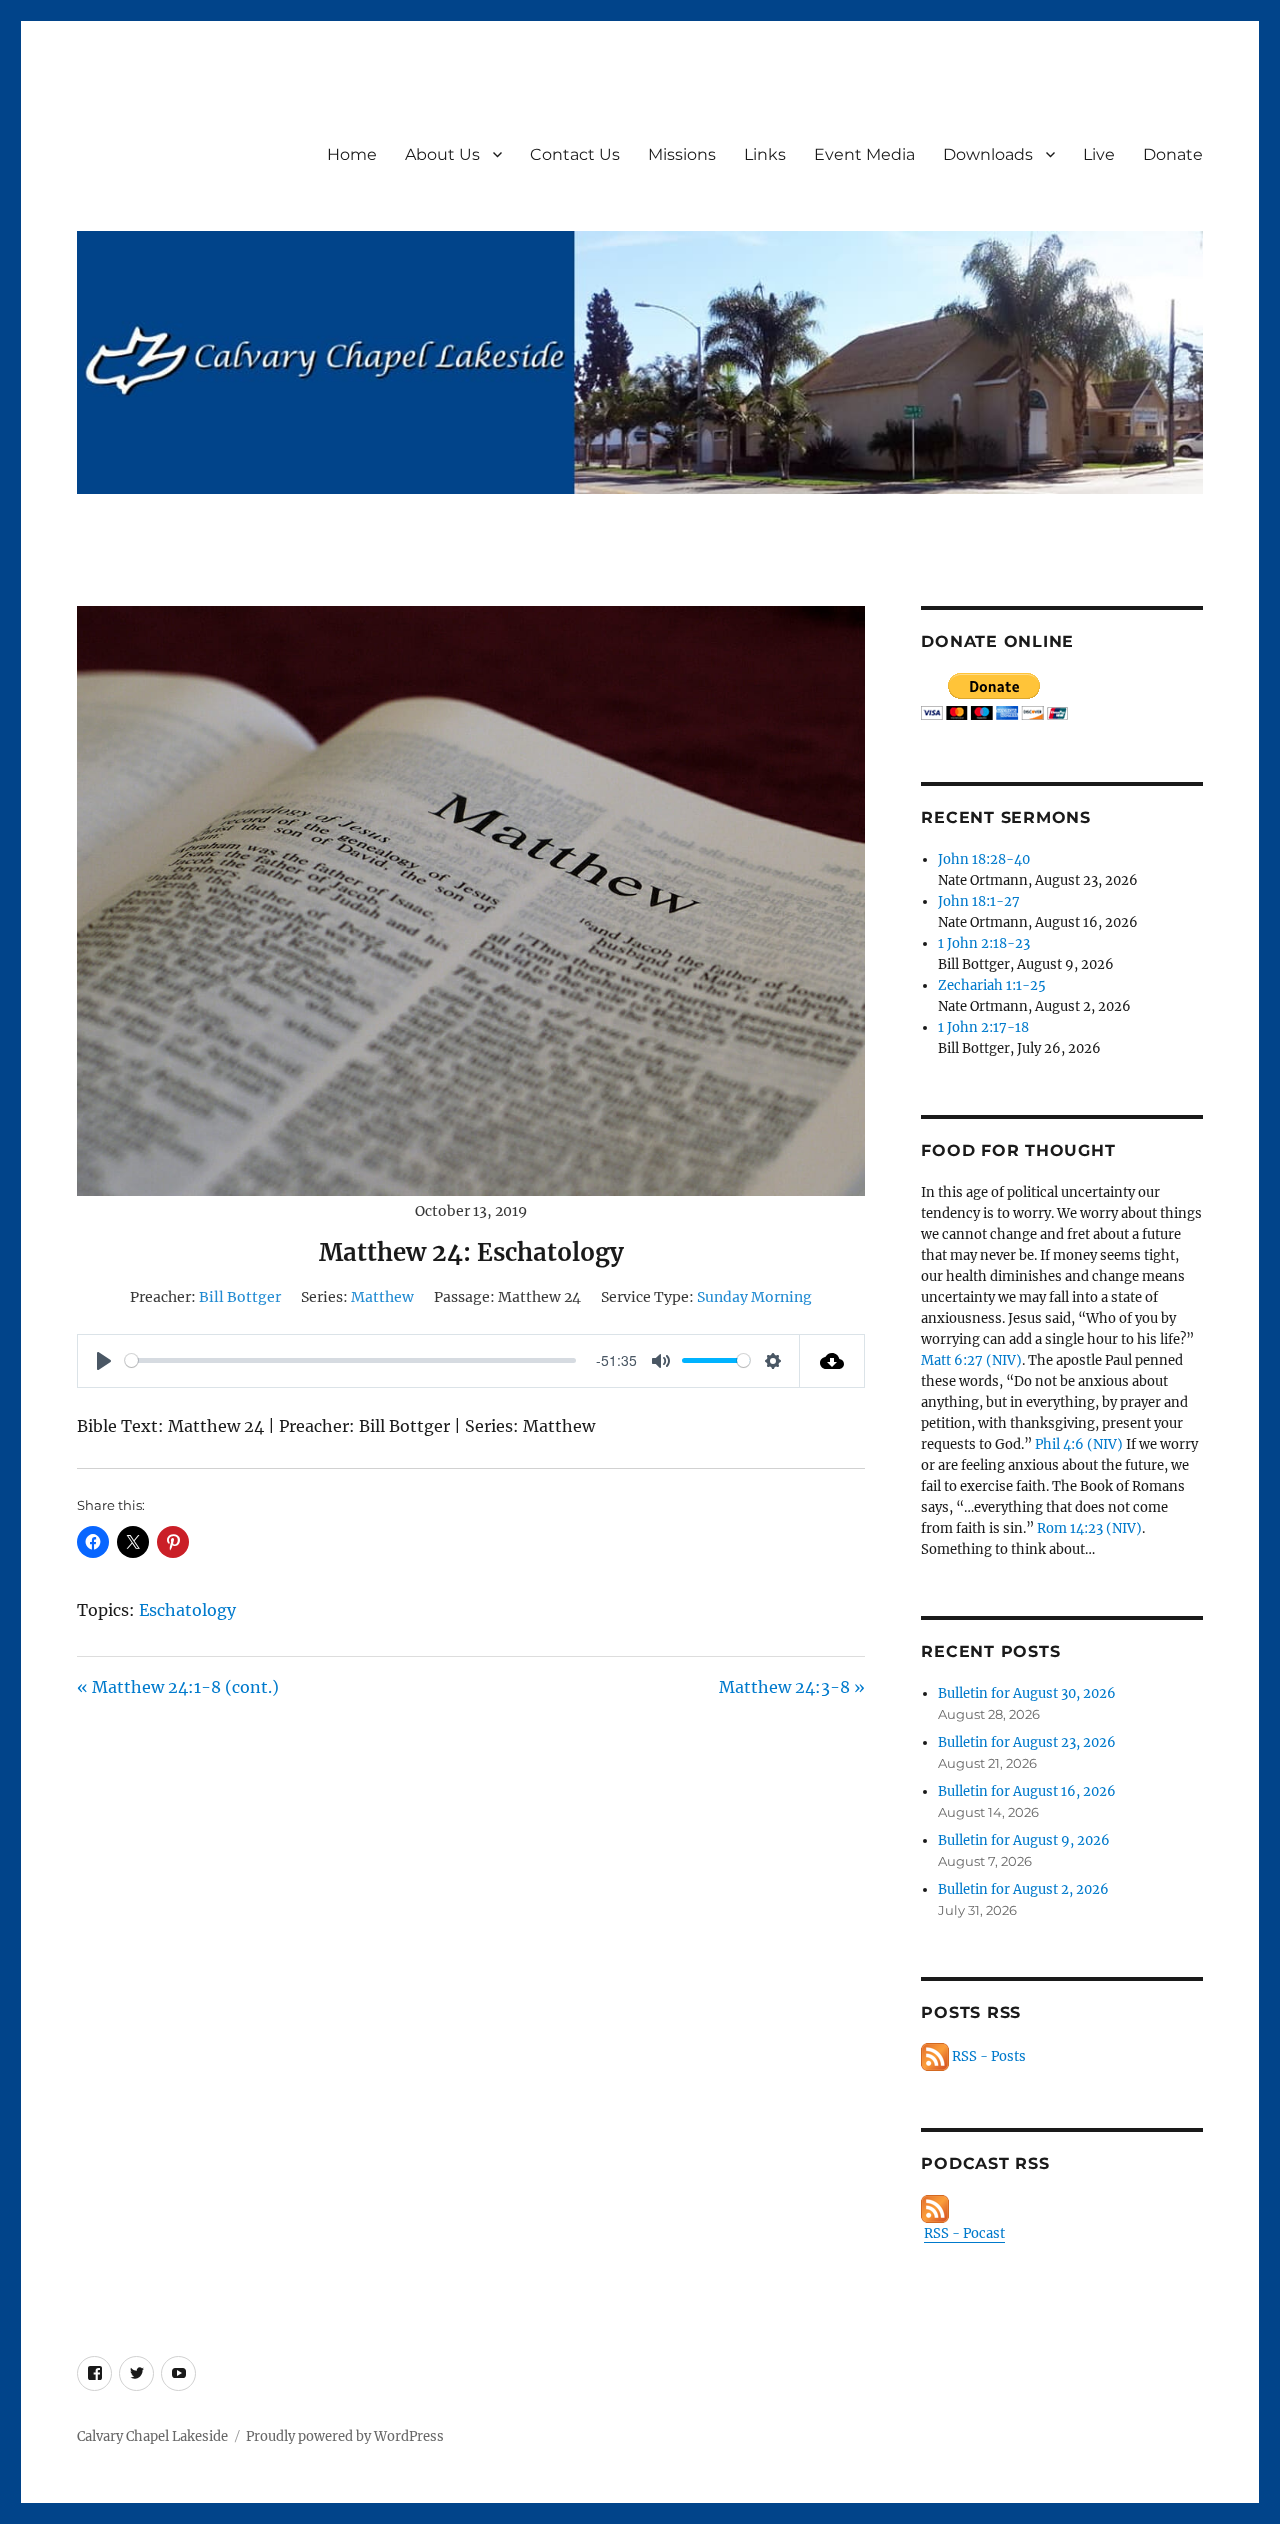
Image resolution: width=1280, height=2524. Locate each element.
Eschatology (187, 1610)
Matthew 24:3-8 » (792, 1687)
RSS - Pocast (964, 2233)
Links (765, 154)
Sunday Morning (754, 1297)
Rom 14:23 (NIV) (1089, 1528)
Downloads (988, 154)
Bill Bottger (240, 1297)
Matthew (382, 1297)
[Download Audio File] (832, 1361)
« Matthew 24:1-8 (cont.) (178, 1687)
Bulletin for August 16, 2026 (1027, 1791)
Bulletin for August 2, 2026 (1023, 1889)
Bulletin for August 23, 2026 (1027, 1742)
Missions (682, 154)
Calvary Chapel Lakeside (152, 2436)
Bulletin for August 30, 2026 (1027, 1693)
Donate (1173, 154)
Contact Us (575, 154)
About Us (442, 154)
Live (1099, 154)
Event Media (864, 154)
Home (352, 154)
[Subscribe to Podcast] (1061, 2209)
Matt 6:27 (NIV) (971, 1360)
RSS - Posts (987, 2056)
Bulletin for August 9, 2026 (1024, 1840)
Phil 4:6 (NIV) (1079, 1444)
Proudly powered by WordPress (345, 2436)
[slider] (350, 1360)
